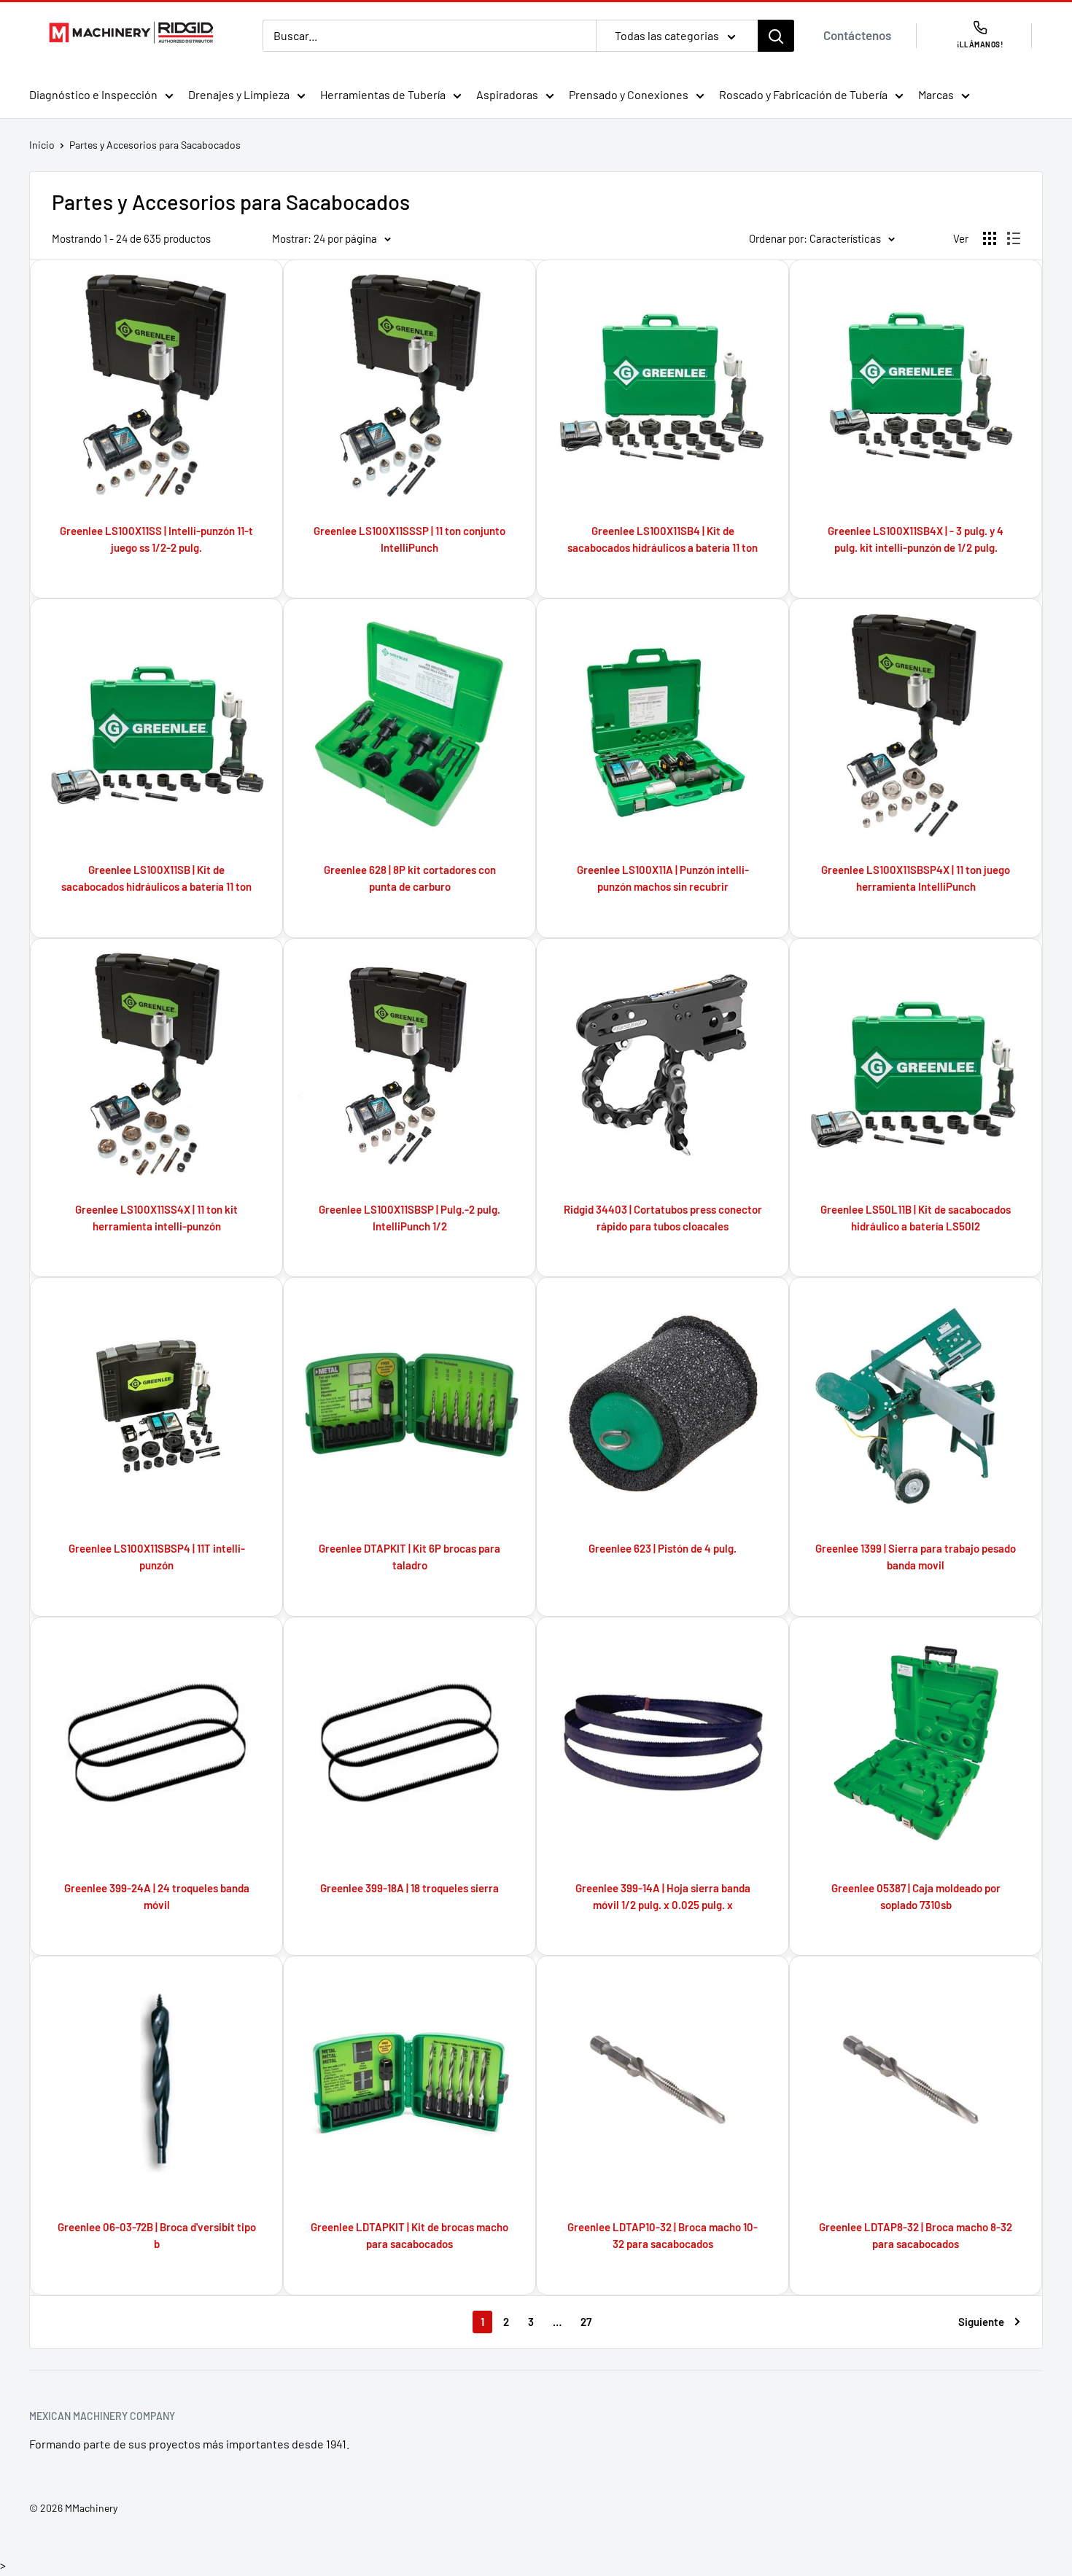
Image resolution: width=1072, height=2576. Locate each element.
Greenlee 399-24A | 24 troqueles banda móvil (157, 1896)
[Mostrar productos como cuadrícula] (990, 238)
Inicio (42, 145)
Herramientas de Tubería (383, 94)
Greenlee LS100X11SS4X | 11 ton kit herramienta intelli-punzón (156, 1218)
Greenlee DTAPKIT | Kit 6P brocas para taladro (409, 1557)
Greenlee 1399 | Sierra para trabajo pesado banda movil (916, 1557)
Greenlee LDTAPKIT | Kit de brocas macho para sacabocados (409, 2235)
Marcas (936, 94)
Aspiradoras (507, 94)
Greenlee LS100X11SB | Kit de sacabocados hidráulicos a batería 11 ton (156, 878)
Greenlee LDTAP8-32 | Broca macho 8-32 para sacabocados (916, 2235)
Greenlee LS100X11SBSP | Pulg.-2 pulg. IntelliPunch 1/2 (409, 1218)
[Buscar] (776, 36)
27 (586, 2322)
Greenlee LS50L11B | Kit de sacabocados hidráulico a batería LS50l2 (916, 1218)
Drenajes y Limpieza (239, 94)
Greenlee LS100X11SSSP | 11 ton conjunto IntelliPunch (409, 539)
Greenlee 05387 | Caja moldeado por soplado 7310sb (916, 1896)
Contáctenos (857, 35)
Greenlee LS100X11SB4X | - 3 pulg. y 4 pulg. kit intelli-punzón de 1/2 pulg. (916, 539)
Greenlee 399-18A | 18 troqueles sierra (409, 1888)
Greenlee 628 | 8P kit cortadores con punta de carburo (410, 878)
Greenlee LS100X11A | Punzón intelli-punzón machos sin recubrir (663, 878)
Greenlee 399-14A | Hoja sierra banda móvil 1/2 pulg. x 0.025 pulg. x (663, 1896)
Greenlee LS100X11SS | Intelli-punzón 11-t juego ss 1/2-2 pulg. (156, 539)
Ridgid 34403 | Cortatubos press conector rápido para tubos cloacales (663, 1218)
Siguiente (981, 2322)
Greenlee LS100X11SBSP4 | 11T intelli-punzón (157, 1557)
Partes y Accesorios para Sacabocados (155, 145)
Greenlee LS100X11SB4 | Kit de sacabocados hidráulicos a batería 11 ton (663, 539)
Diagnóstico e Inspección (93, 94)
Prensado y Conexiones (629, 94)
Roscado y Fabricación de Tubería (803, 94)
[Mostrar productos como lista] (1014, 238)
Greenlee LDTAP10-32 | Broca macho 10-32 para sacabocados (663, 2235)
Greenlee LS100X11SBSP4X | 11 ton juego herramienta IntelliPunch (916, 878)
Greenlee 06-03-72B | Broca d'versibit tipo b (157, 2235)
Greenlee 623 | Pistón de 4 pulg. (663, 1548)
